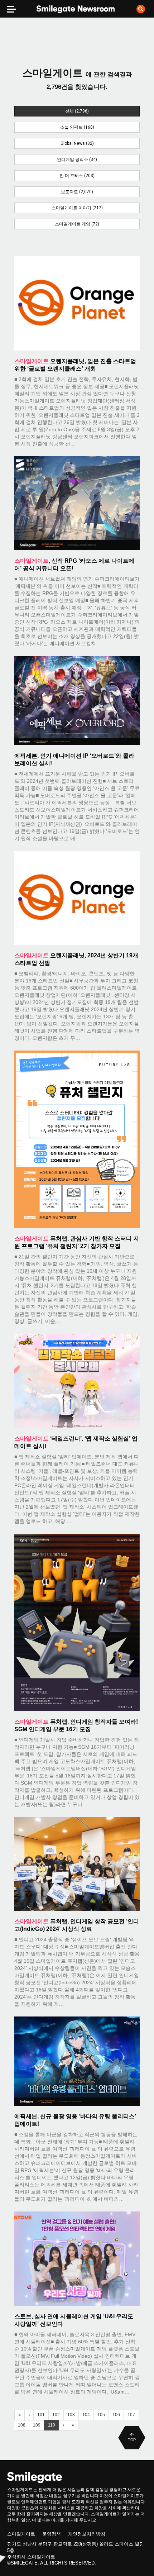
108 (22, 2425)
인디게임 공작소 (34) (77, 159)
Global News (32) (77, 143)
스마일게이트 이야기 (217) (77, 208)
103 (71, 2415)
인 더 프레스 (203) (77, 176)
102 (56, 2415)
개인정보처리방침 (87, 2534)
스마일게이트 (21, 2534)
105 (101, 2415)
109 (37, 2425)
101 (41, 2415)
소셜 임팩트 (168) (77, 127)
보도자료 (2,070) (77, 192)
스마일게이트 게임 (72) (77, 224)
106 (116, 2415)
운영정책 (52, 2534)
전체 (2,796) (77, 111)
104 (86, 2415)
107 (131, 2415)
